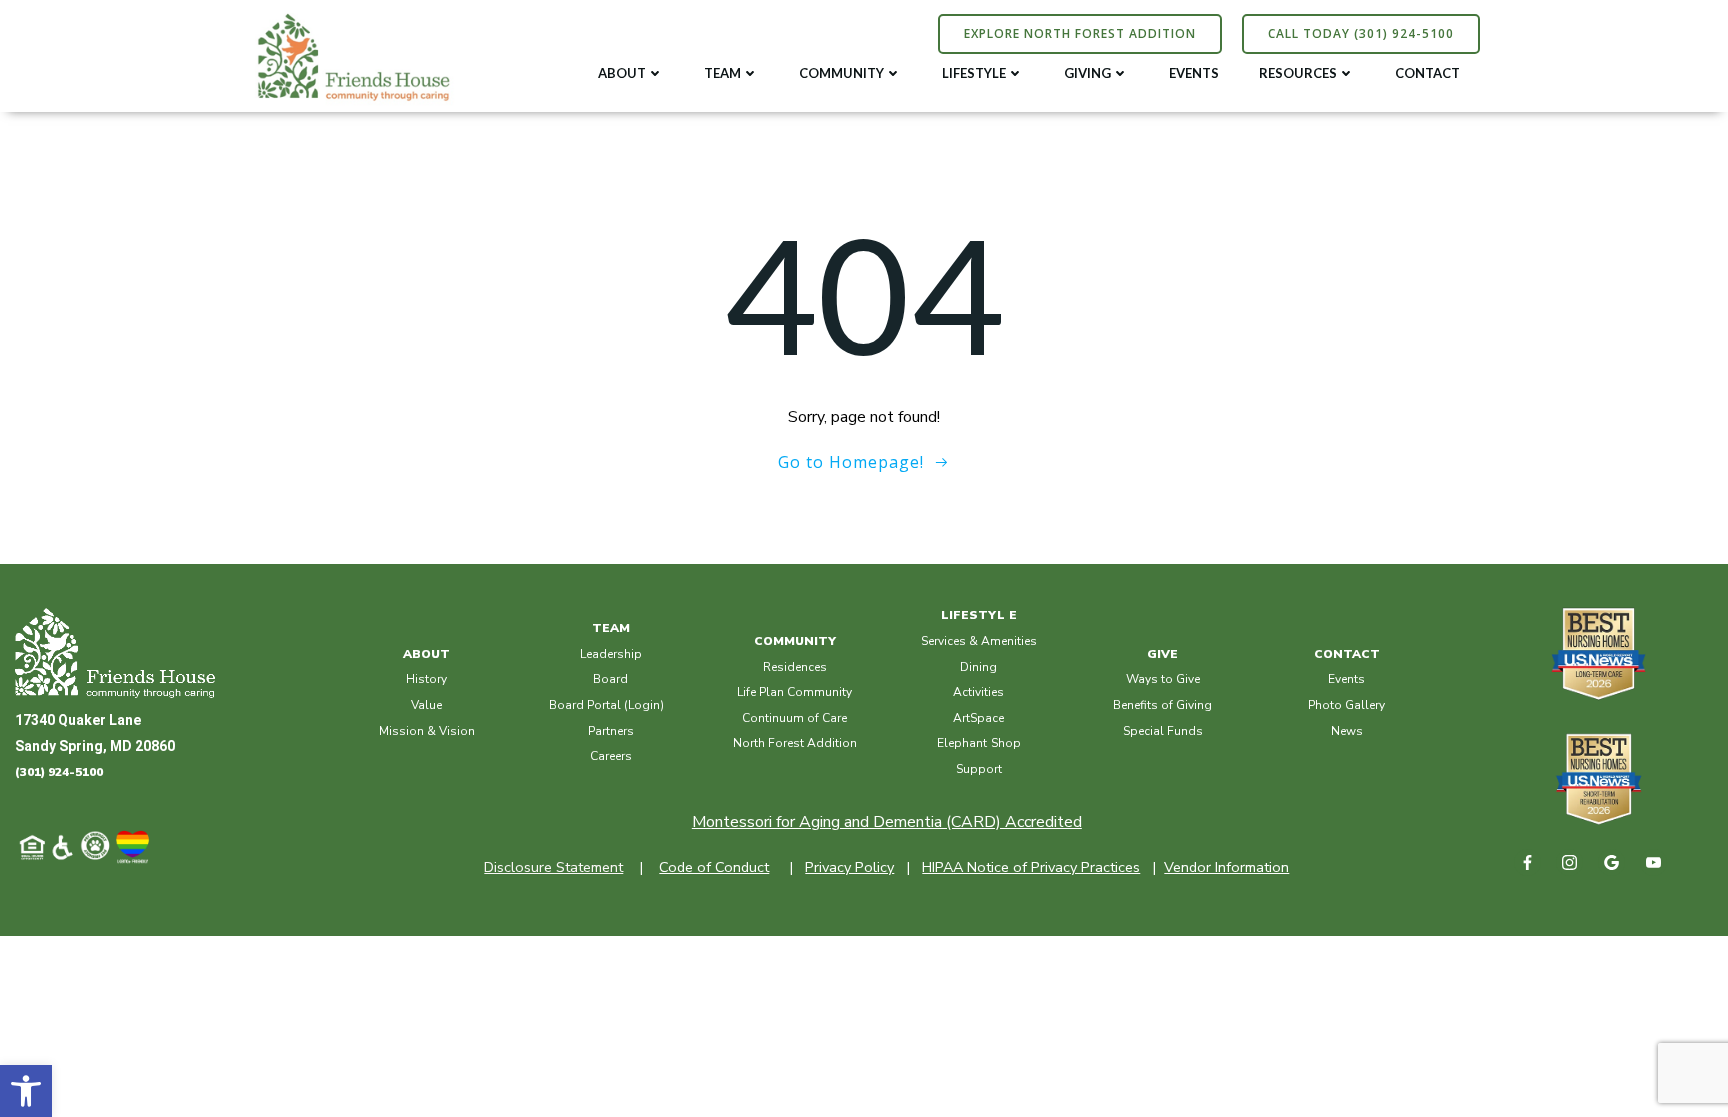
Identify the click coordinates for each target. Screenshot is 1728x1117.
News (1347, 731)
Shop (1006, 743)
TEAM (722, 73)
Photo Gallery (1346, 705)
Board (610, 679)
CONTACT (1427, 73)
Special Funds (1163, 731)
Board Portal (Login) (606, 705)
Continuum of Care (794, 718)
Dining (978, 667)
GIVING (1087, 73)
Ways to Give (1163, 679)
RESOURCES (1298, 73)
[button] (26, 1091)
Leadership (611, 654)
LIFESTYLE (974, 73)
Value (426, 705)
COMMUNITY (841, 73)
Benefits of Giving (1162, 705)
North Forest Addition (795, 743)
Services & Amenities (979, 641)
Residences (795, 667)
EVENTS (1194, 73)
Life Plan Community (794, 692)
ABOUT (622, 73)
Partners (611, 731)
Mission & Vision (427, 731)
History (426, 679)
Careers (611, 756)
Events (1346, 679)
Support (979, 769)
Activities (978, 692)
